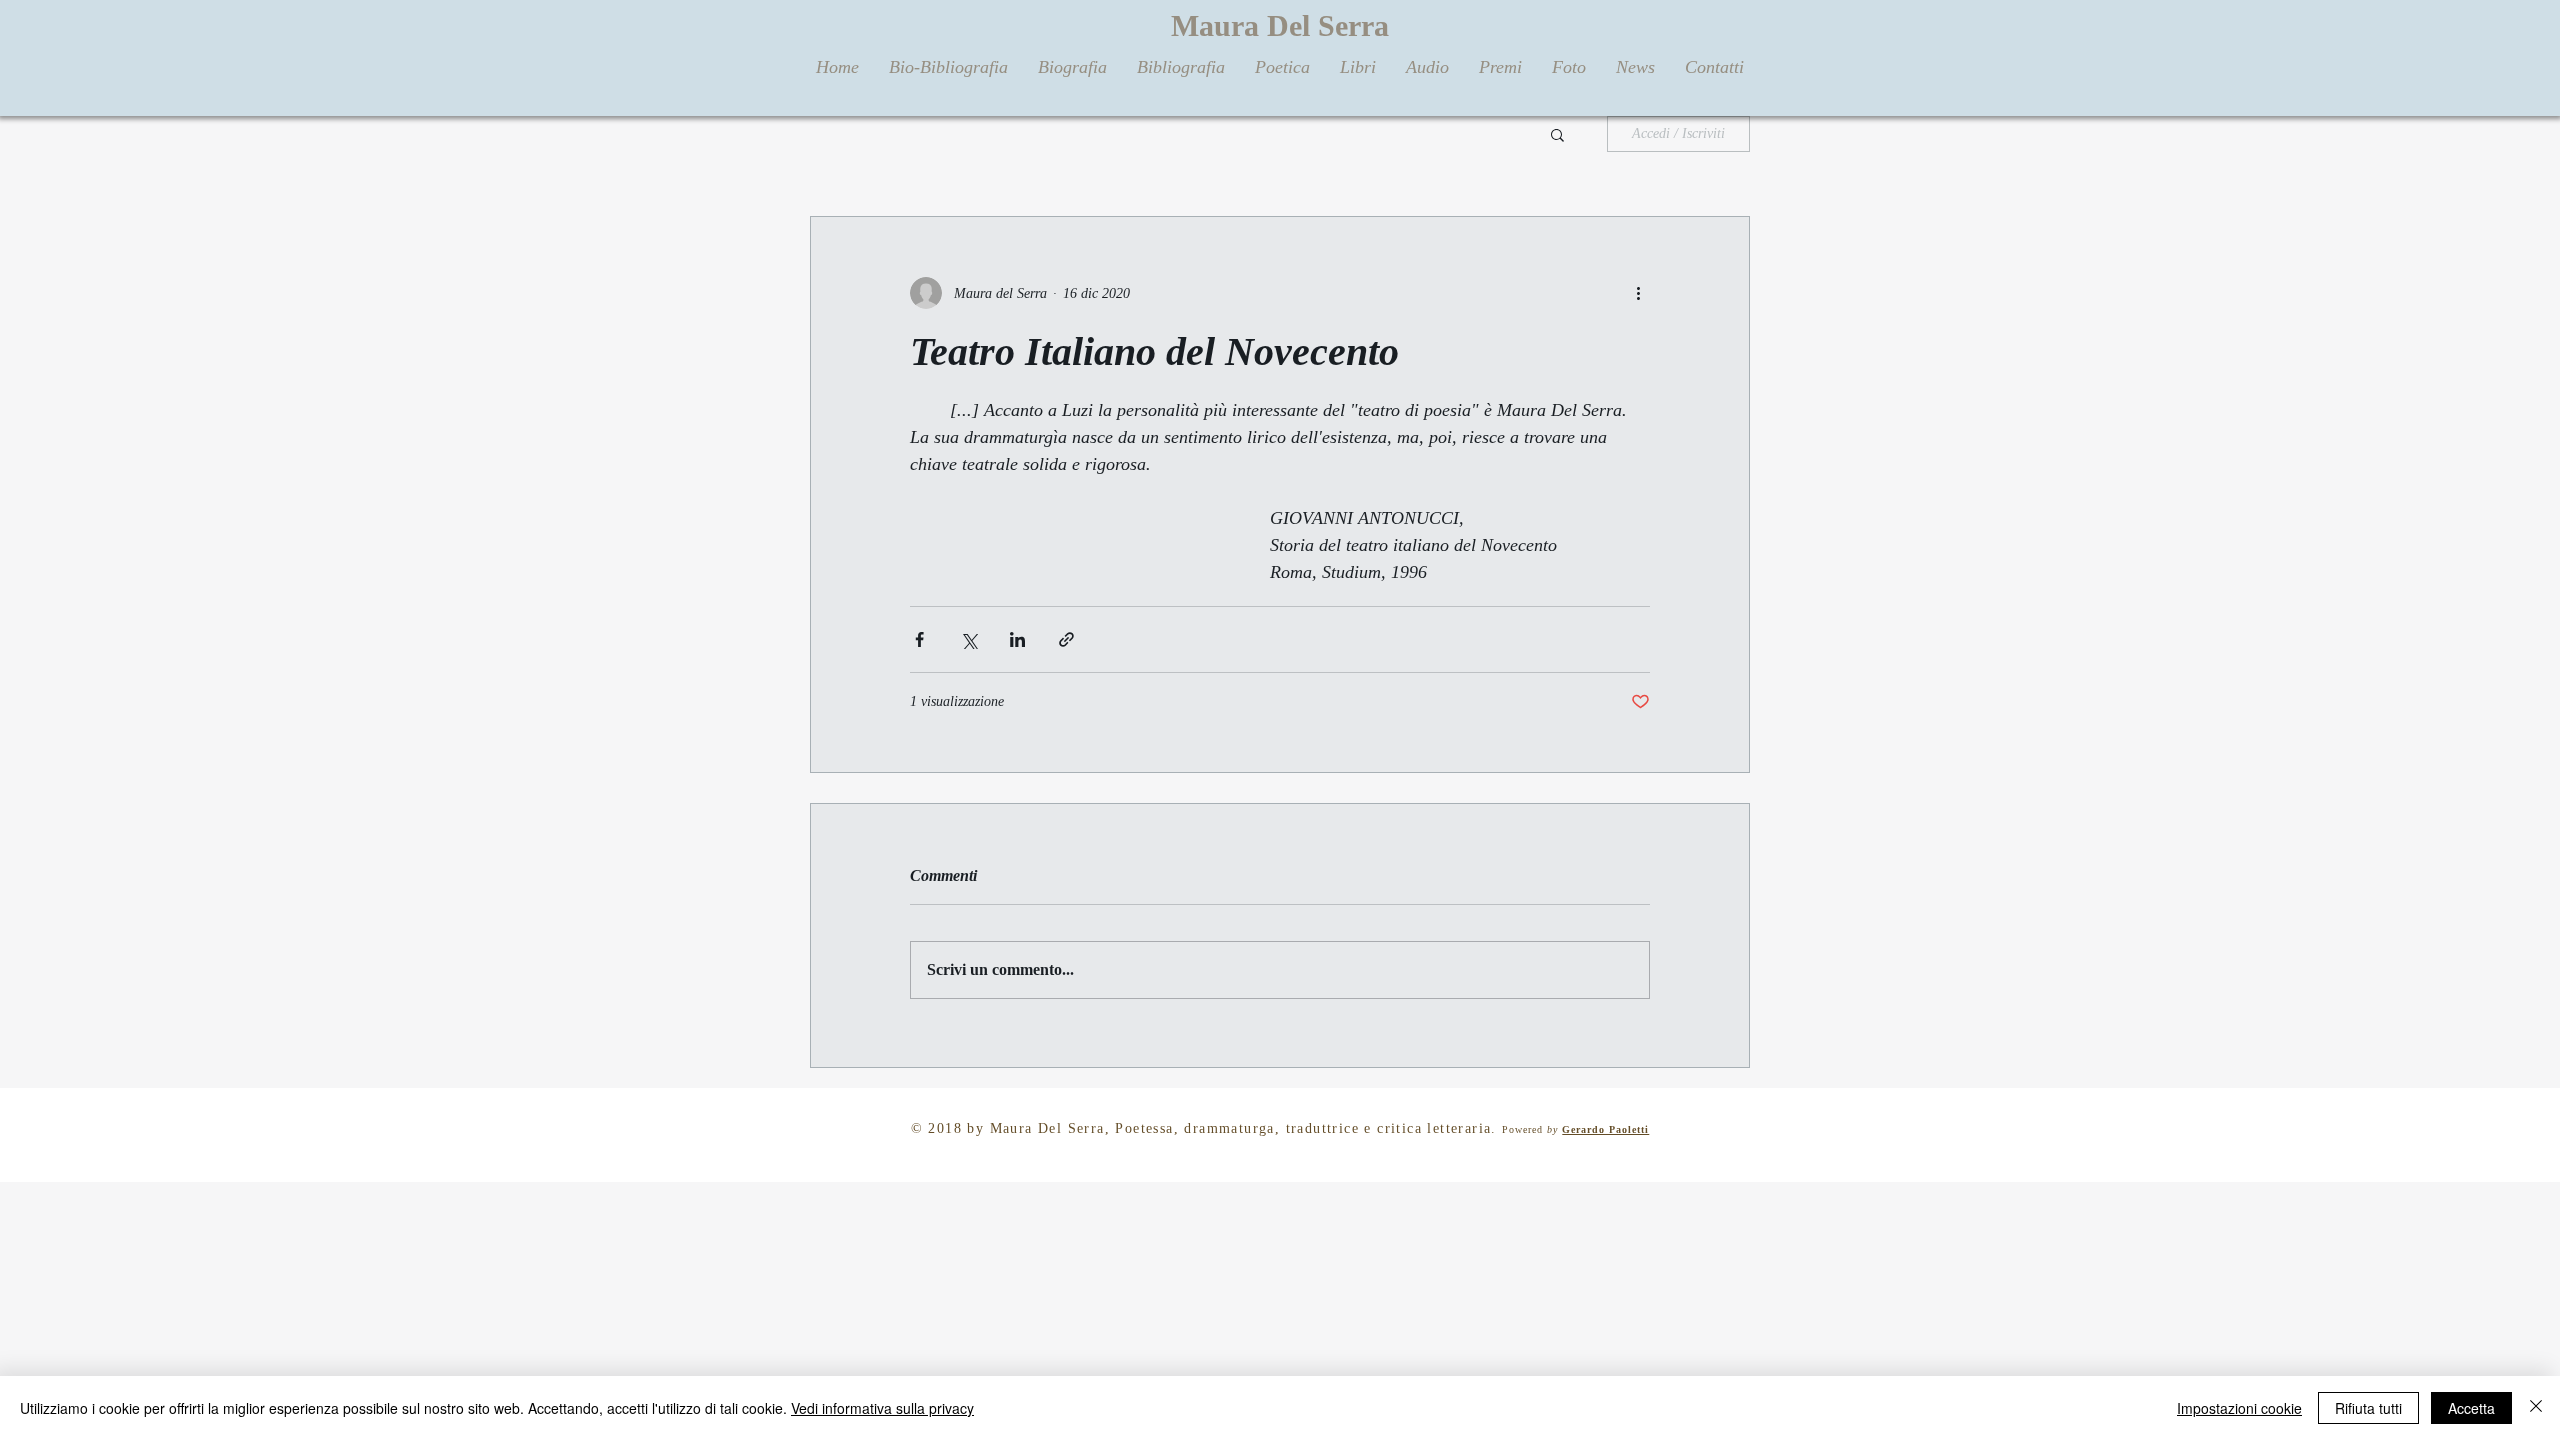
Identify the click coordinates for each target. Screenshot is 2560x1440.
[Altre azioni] (1638, 293)
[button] (1557, 134)
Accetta (2471, 1408)
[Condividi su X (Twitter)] (968, 639)
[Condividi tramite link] (1066, 639)
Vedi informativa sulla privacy (882, 1408)
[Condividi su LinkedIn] (1017, 639)
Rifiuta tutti (2368, 1408)
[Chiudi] (2536, 1408)
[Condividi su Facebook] (919, 639)
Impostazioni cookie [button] (2239, 1408)
